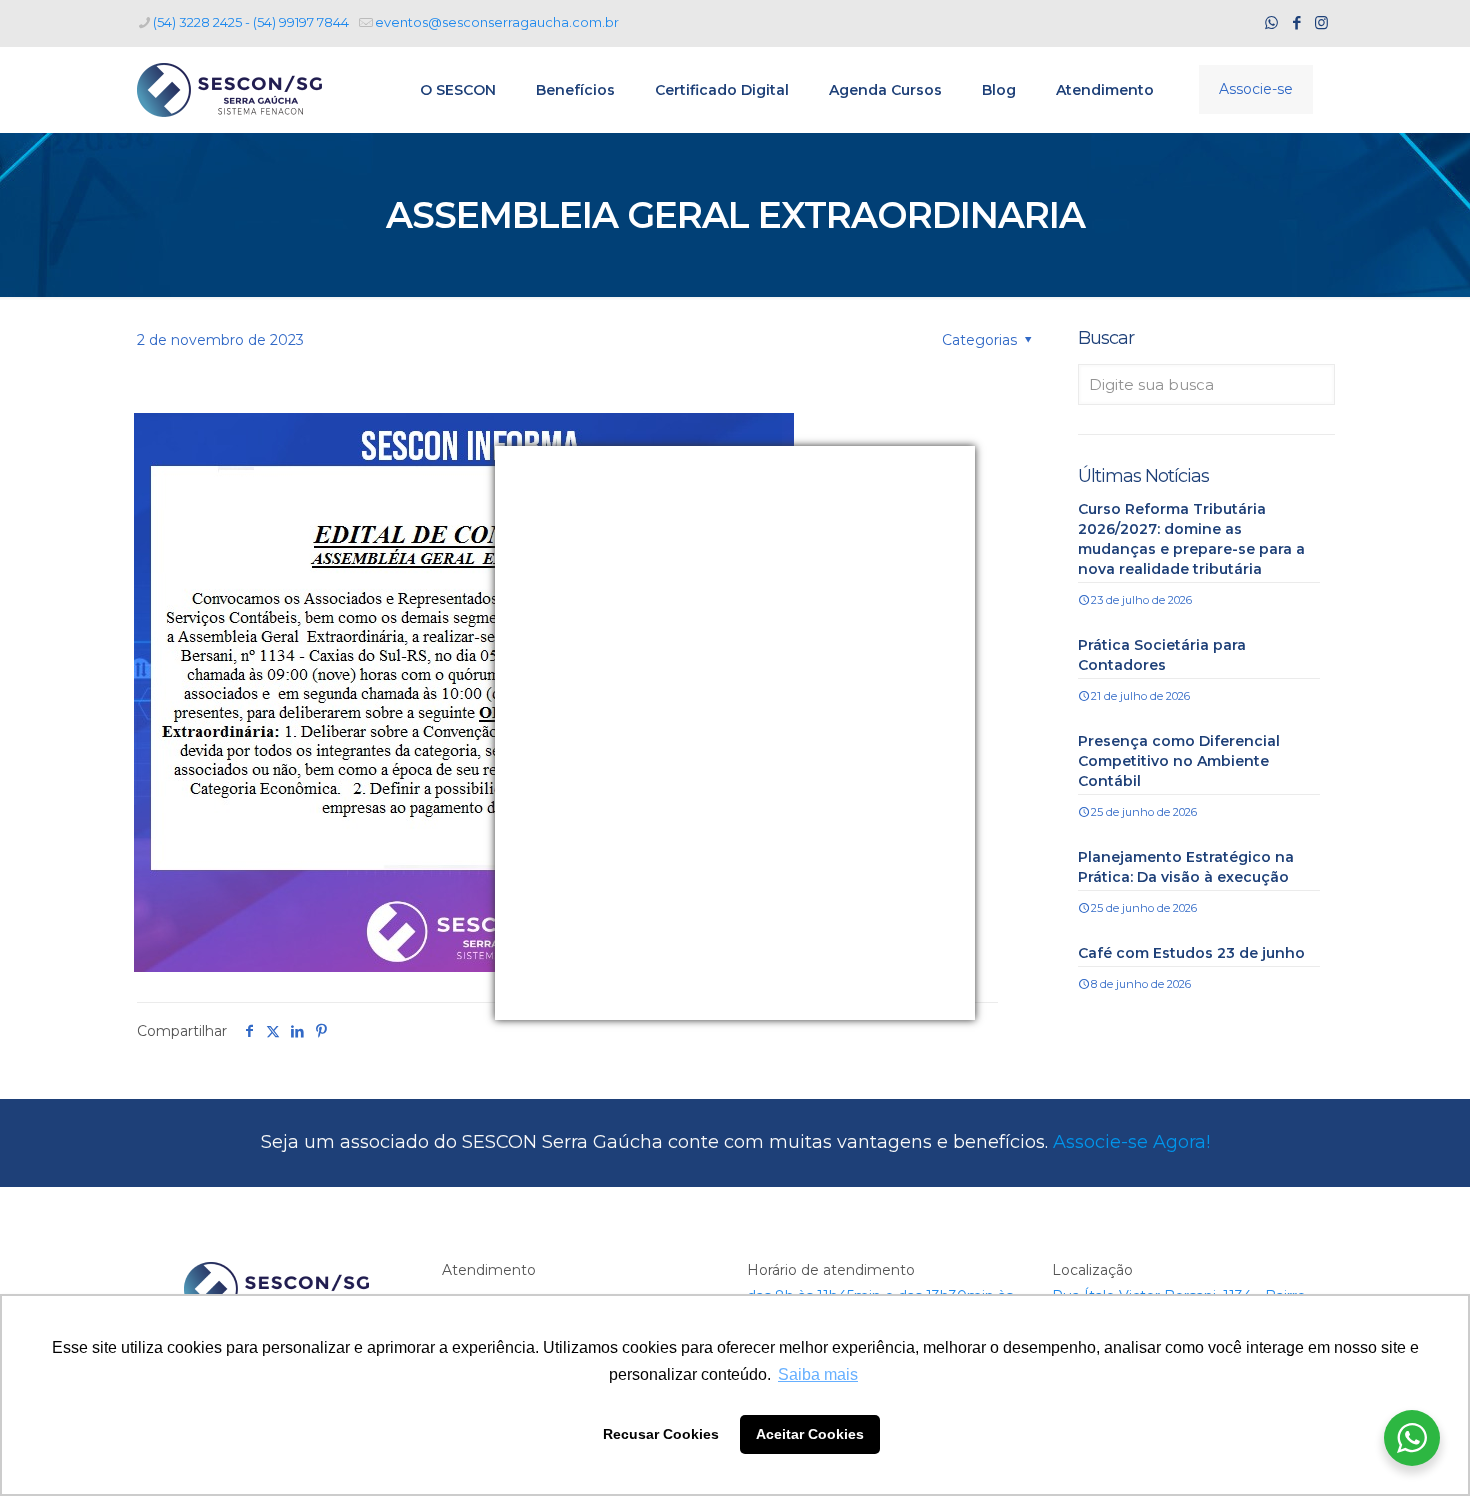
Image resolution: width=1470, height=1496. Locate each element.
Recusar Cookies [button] (661, 1434)
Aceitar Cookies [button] (810, 1434)
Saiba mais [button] (818, 1374)
